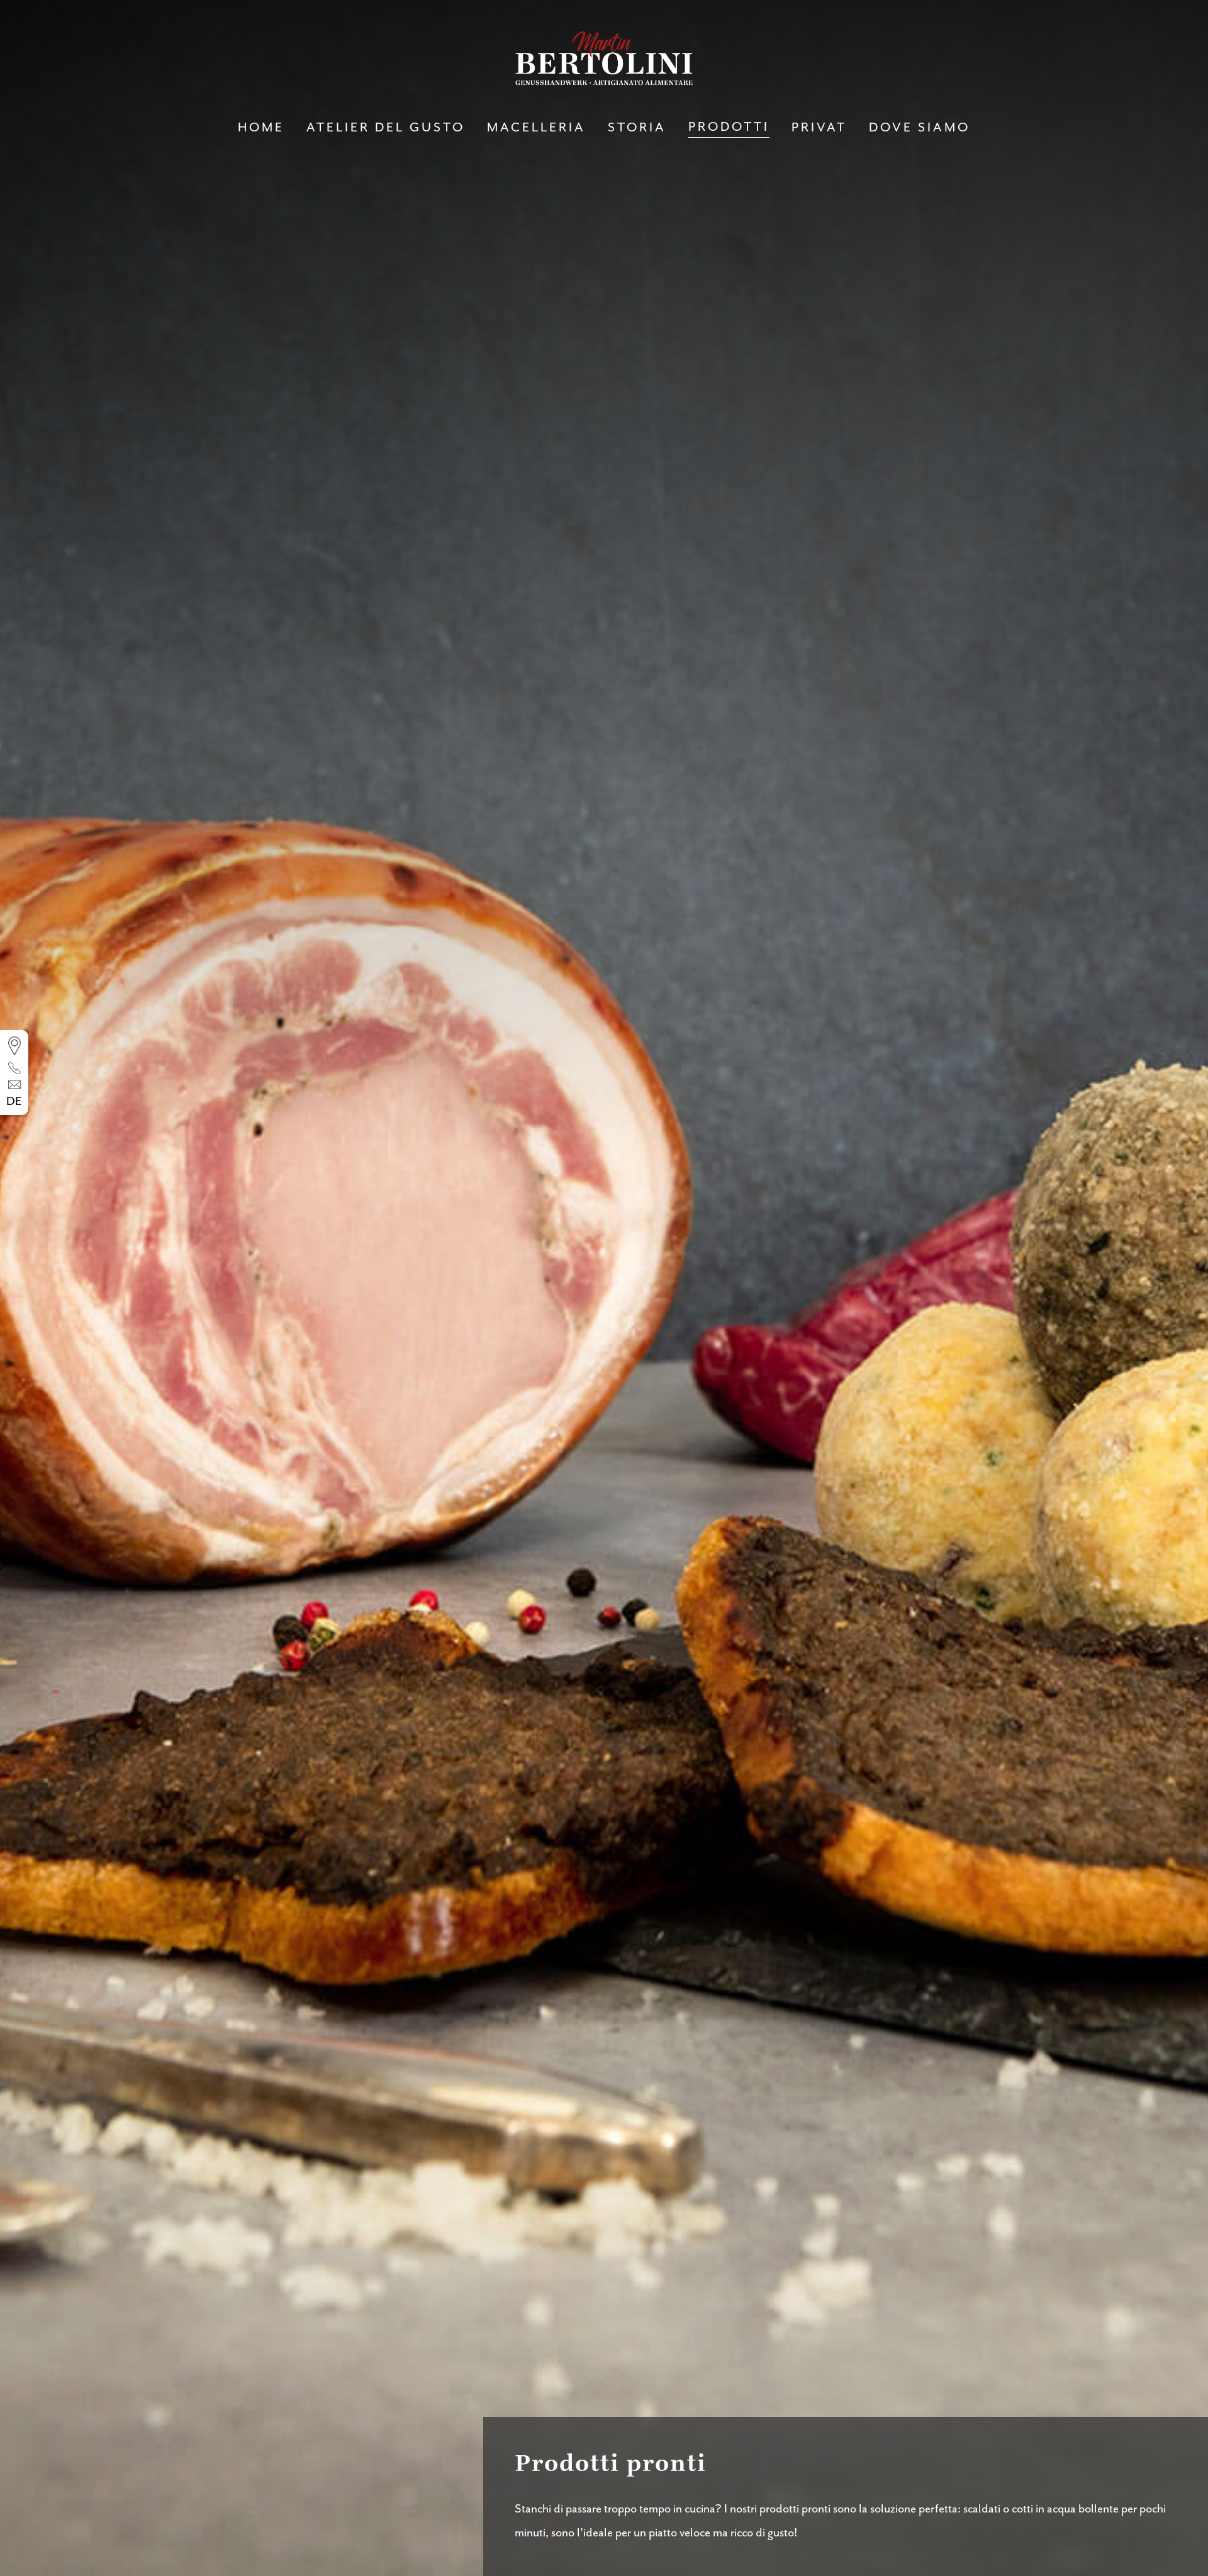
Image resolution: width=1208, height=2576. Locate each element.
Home (261, 128)
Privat (819, 128)
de (14, 1102)
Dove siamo (920, 128)
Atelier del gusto (386, 128)
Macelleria (536, 128)
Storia (637, 128)
